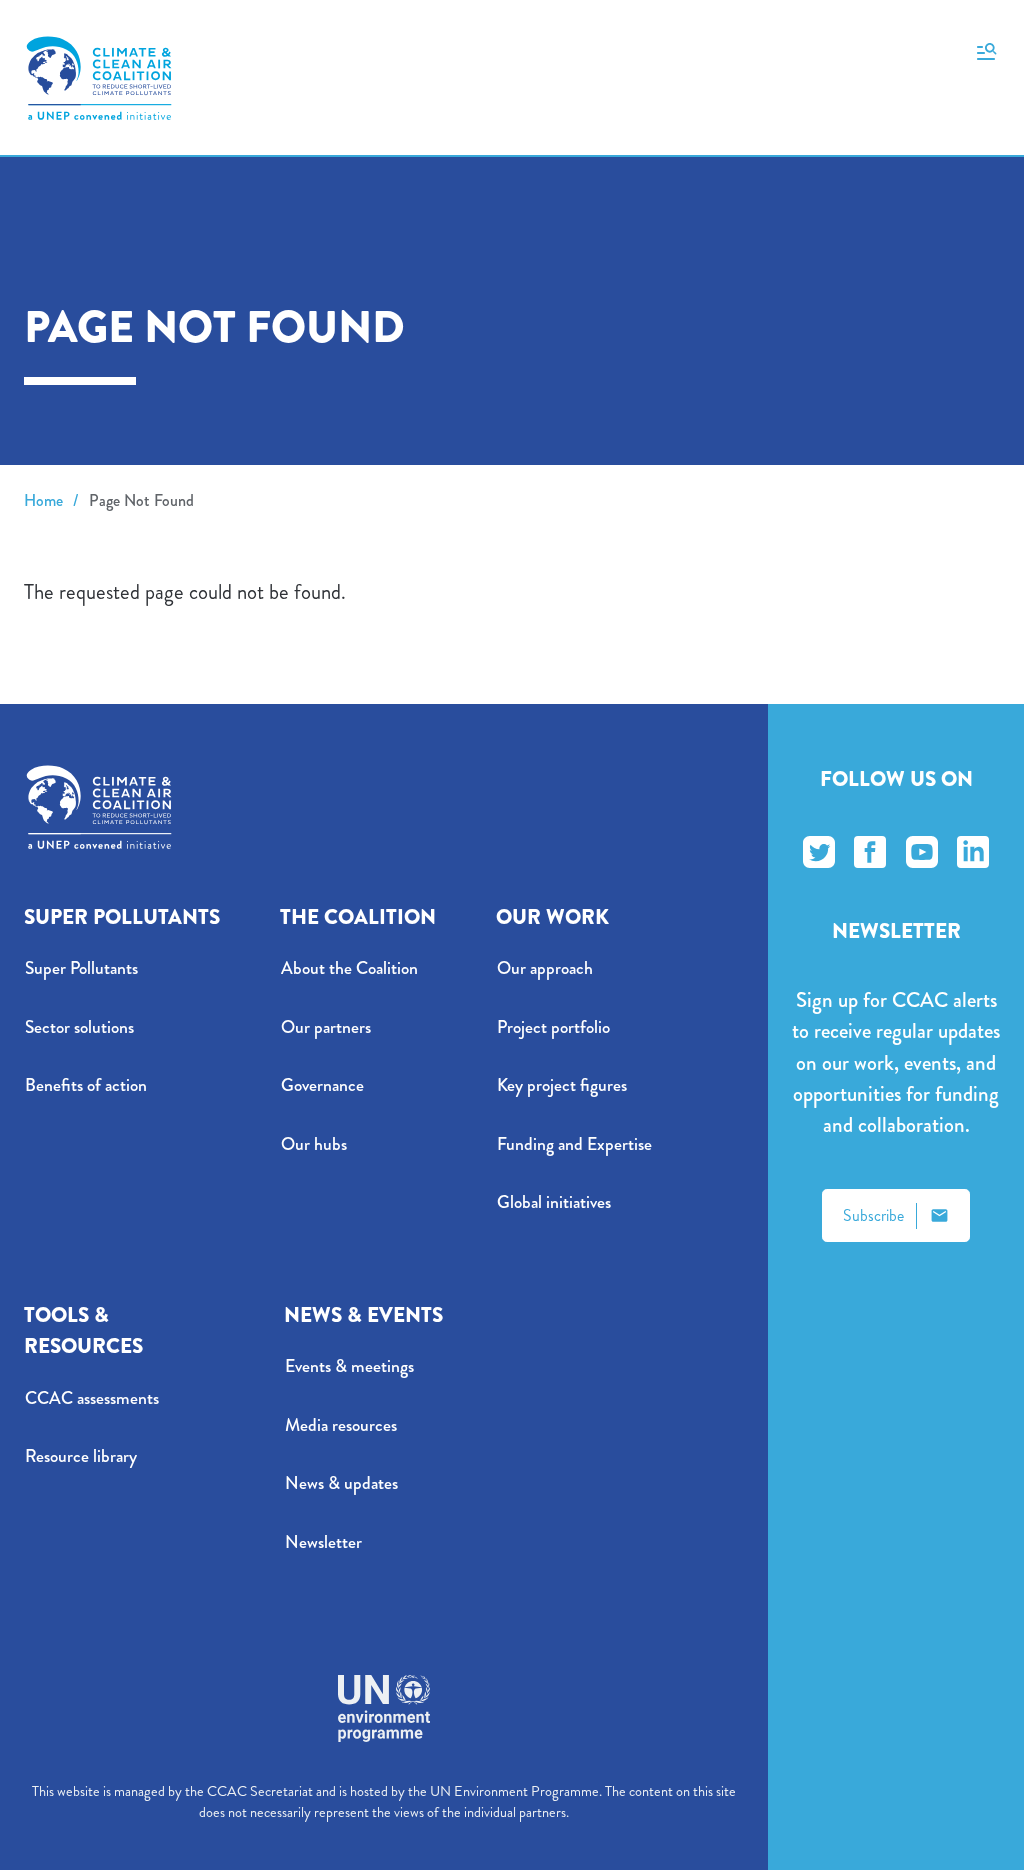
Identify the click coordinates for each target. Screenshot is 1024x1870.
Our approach (545, 968)
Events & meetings (349, 1366)
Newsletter (323, 1542)
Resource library (81, 1456)
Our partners (326, 1027)
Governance (322, 1085)
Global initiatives (554, 1202)
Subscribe (873, 1215)
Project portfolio (553, 1027)
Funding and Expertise (574, 1144)
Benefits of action (86, 1085)
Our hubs (314, 1144)
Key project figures (562, 1085)
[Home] (99, 78)
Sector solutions (79, 1027)
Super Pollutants (81, 968)
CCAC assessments (92, 1398)
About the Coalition (349, 968)
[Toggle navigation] (986, 50)
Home (43, 500)
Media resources (341, 1425)
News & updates (341, 1483)
